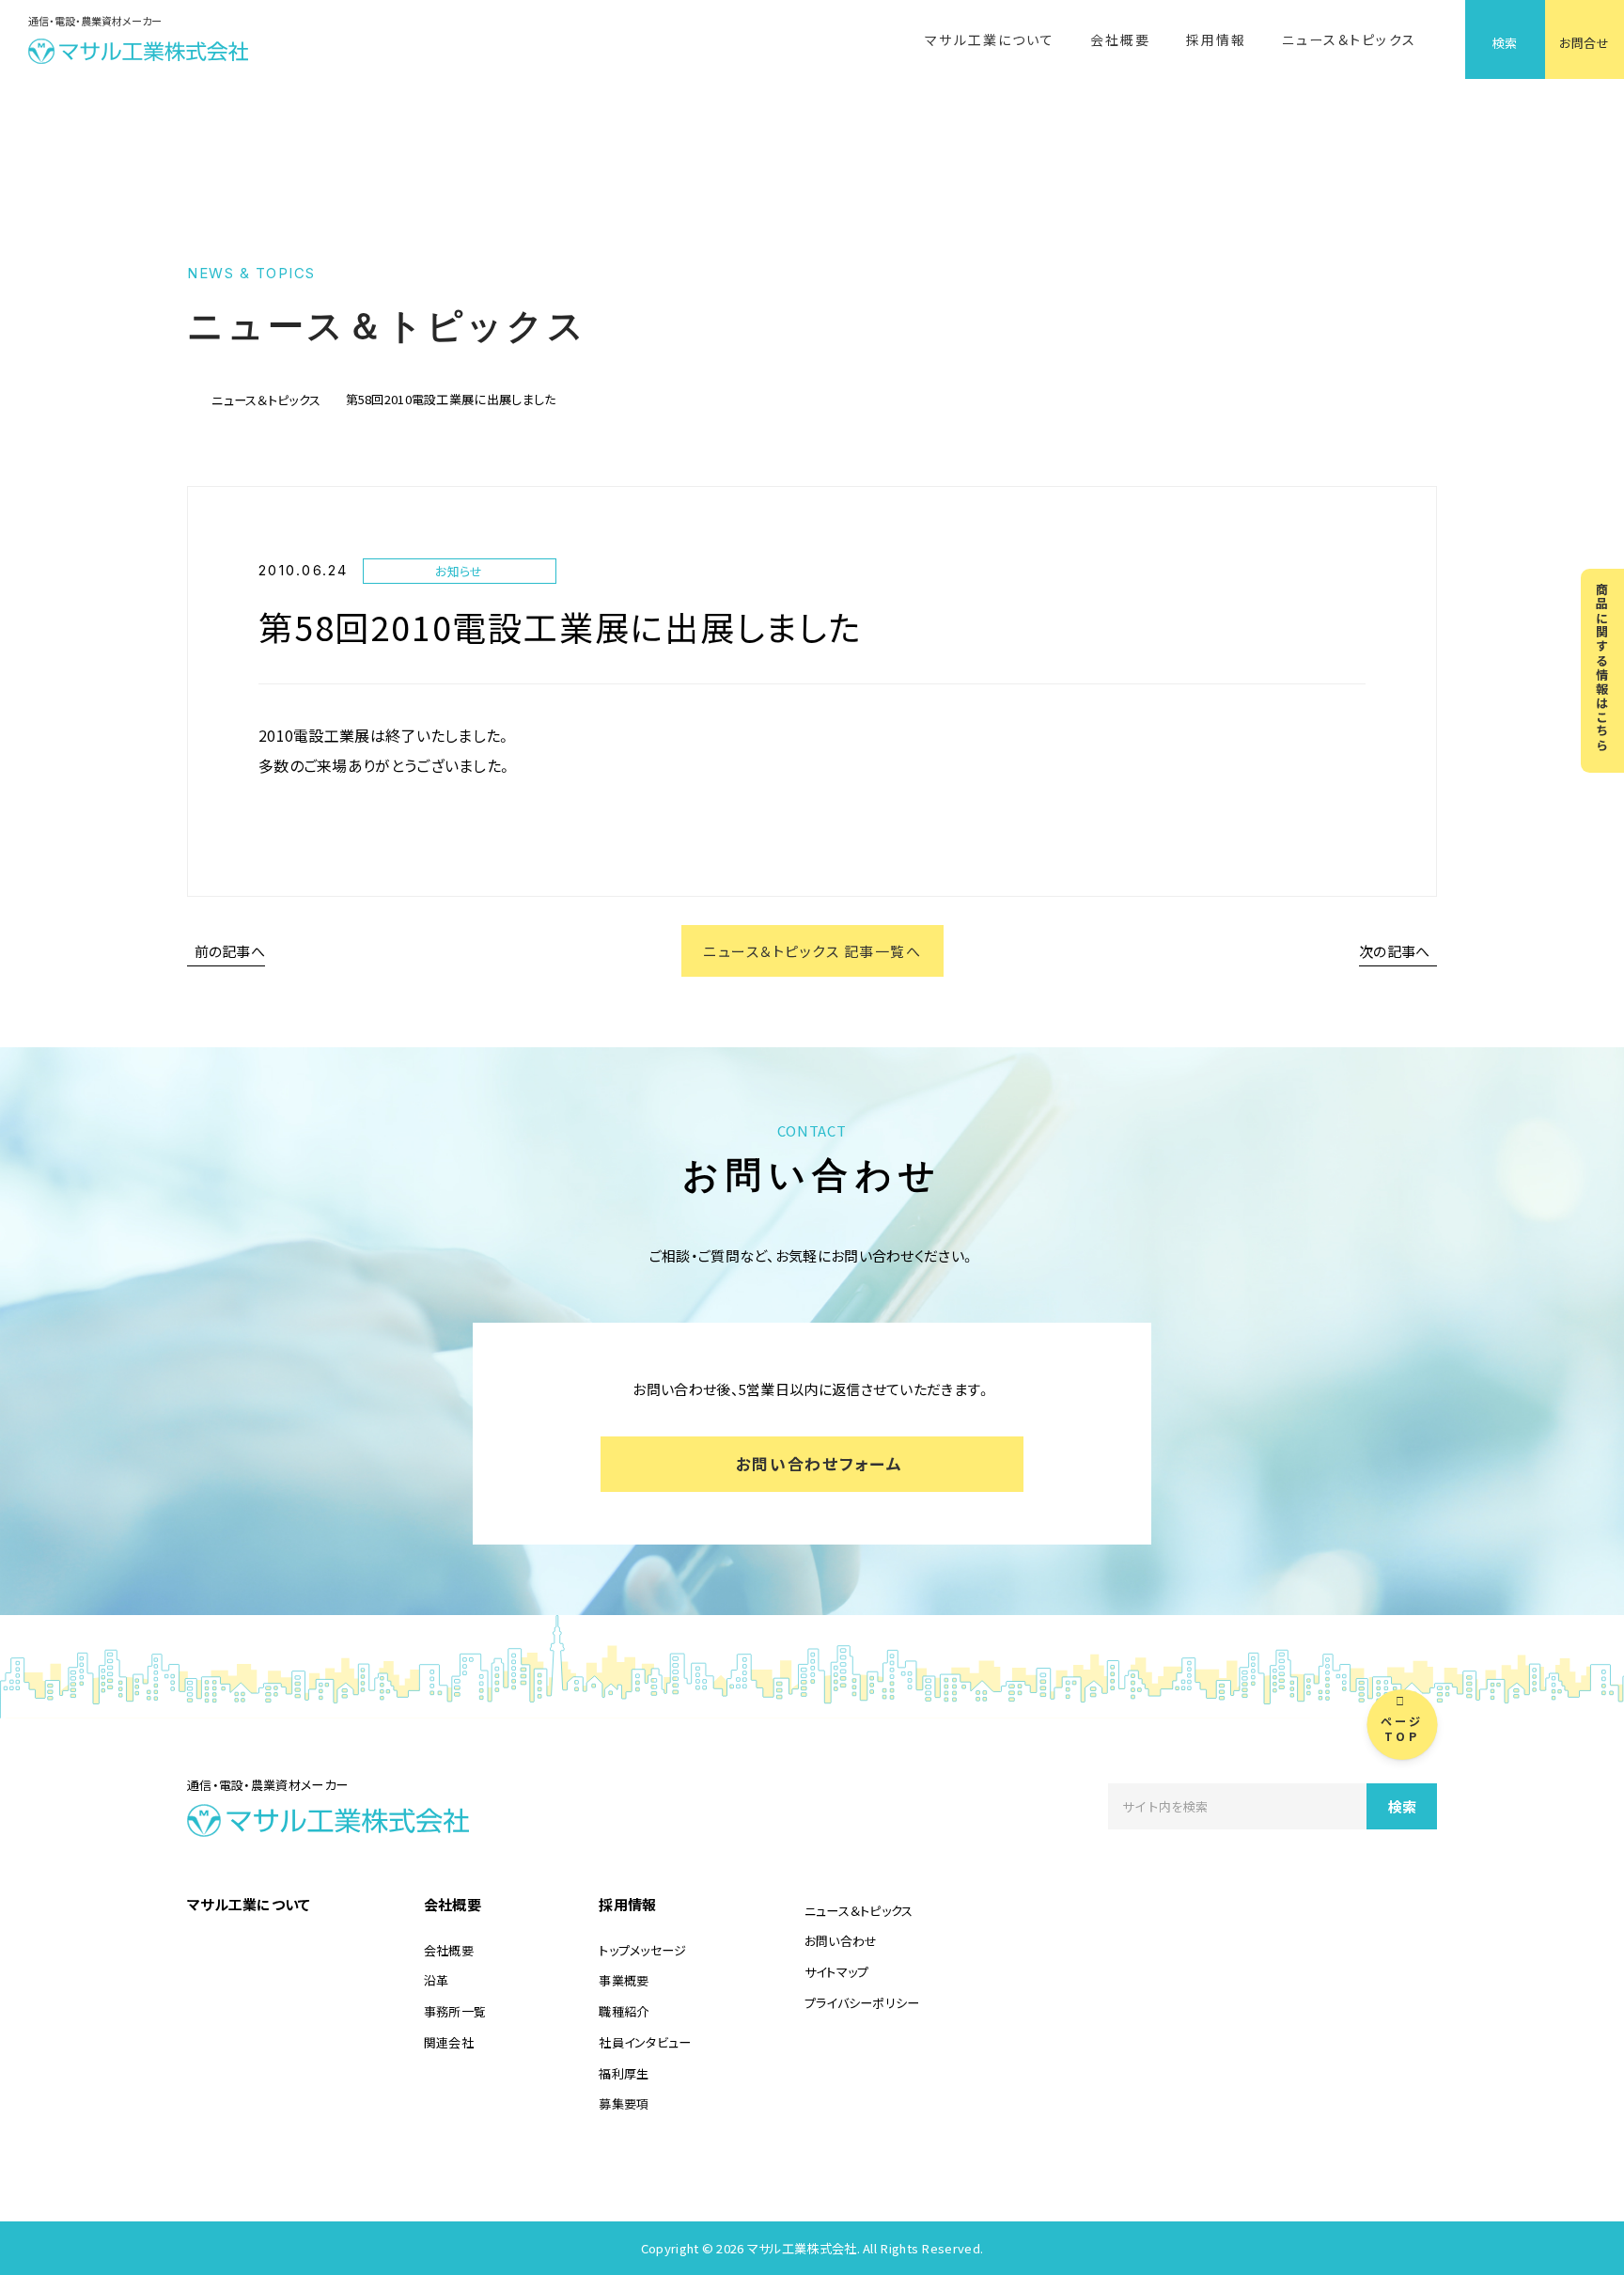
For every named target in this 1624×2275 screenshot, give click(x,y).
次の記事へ (1395, 951)
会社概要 (1120, 39)
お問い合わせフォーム (820, 1463)
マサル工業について (990, 39)
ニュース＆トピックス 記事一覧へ (812, 951)
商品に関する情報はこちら (1603, 667)
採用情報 (1216, 39)
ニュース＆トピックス (1349, 39)
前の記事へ (230, 951)
